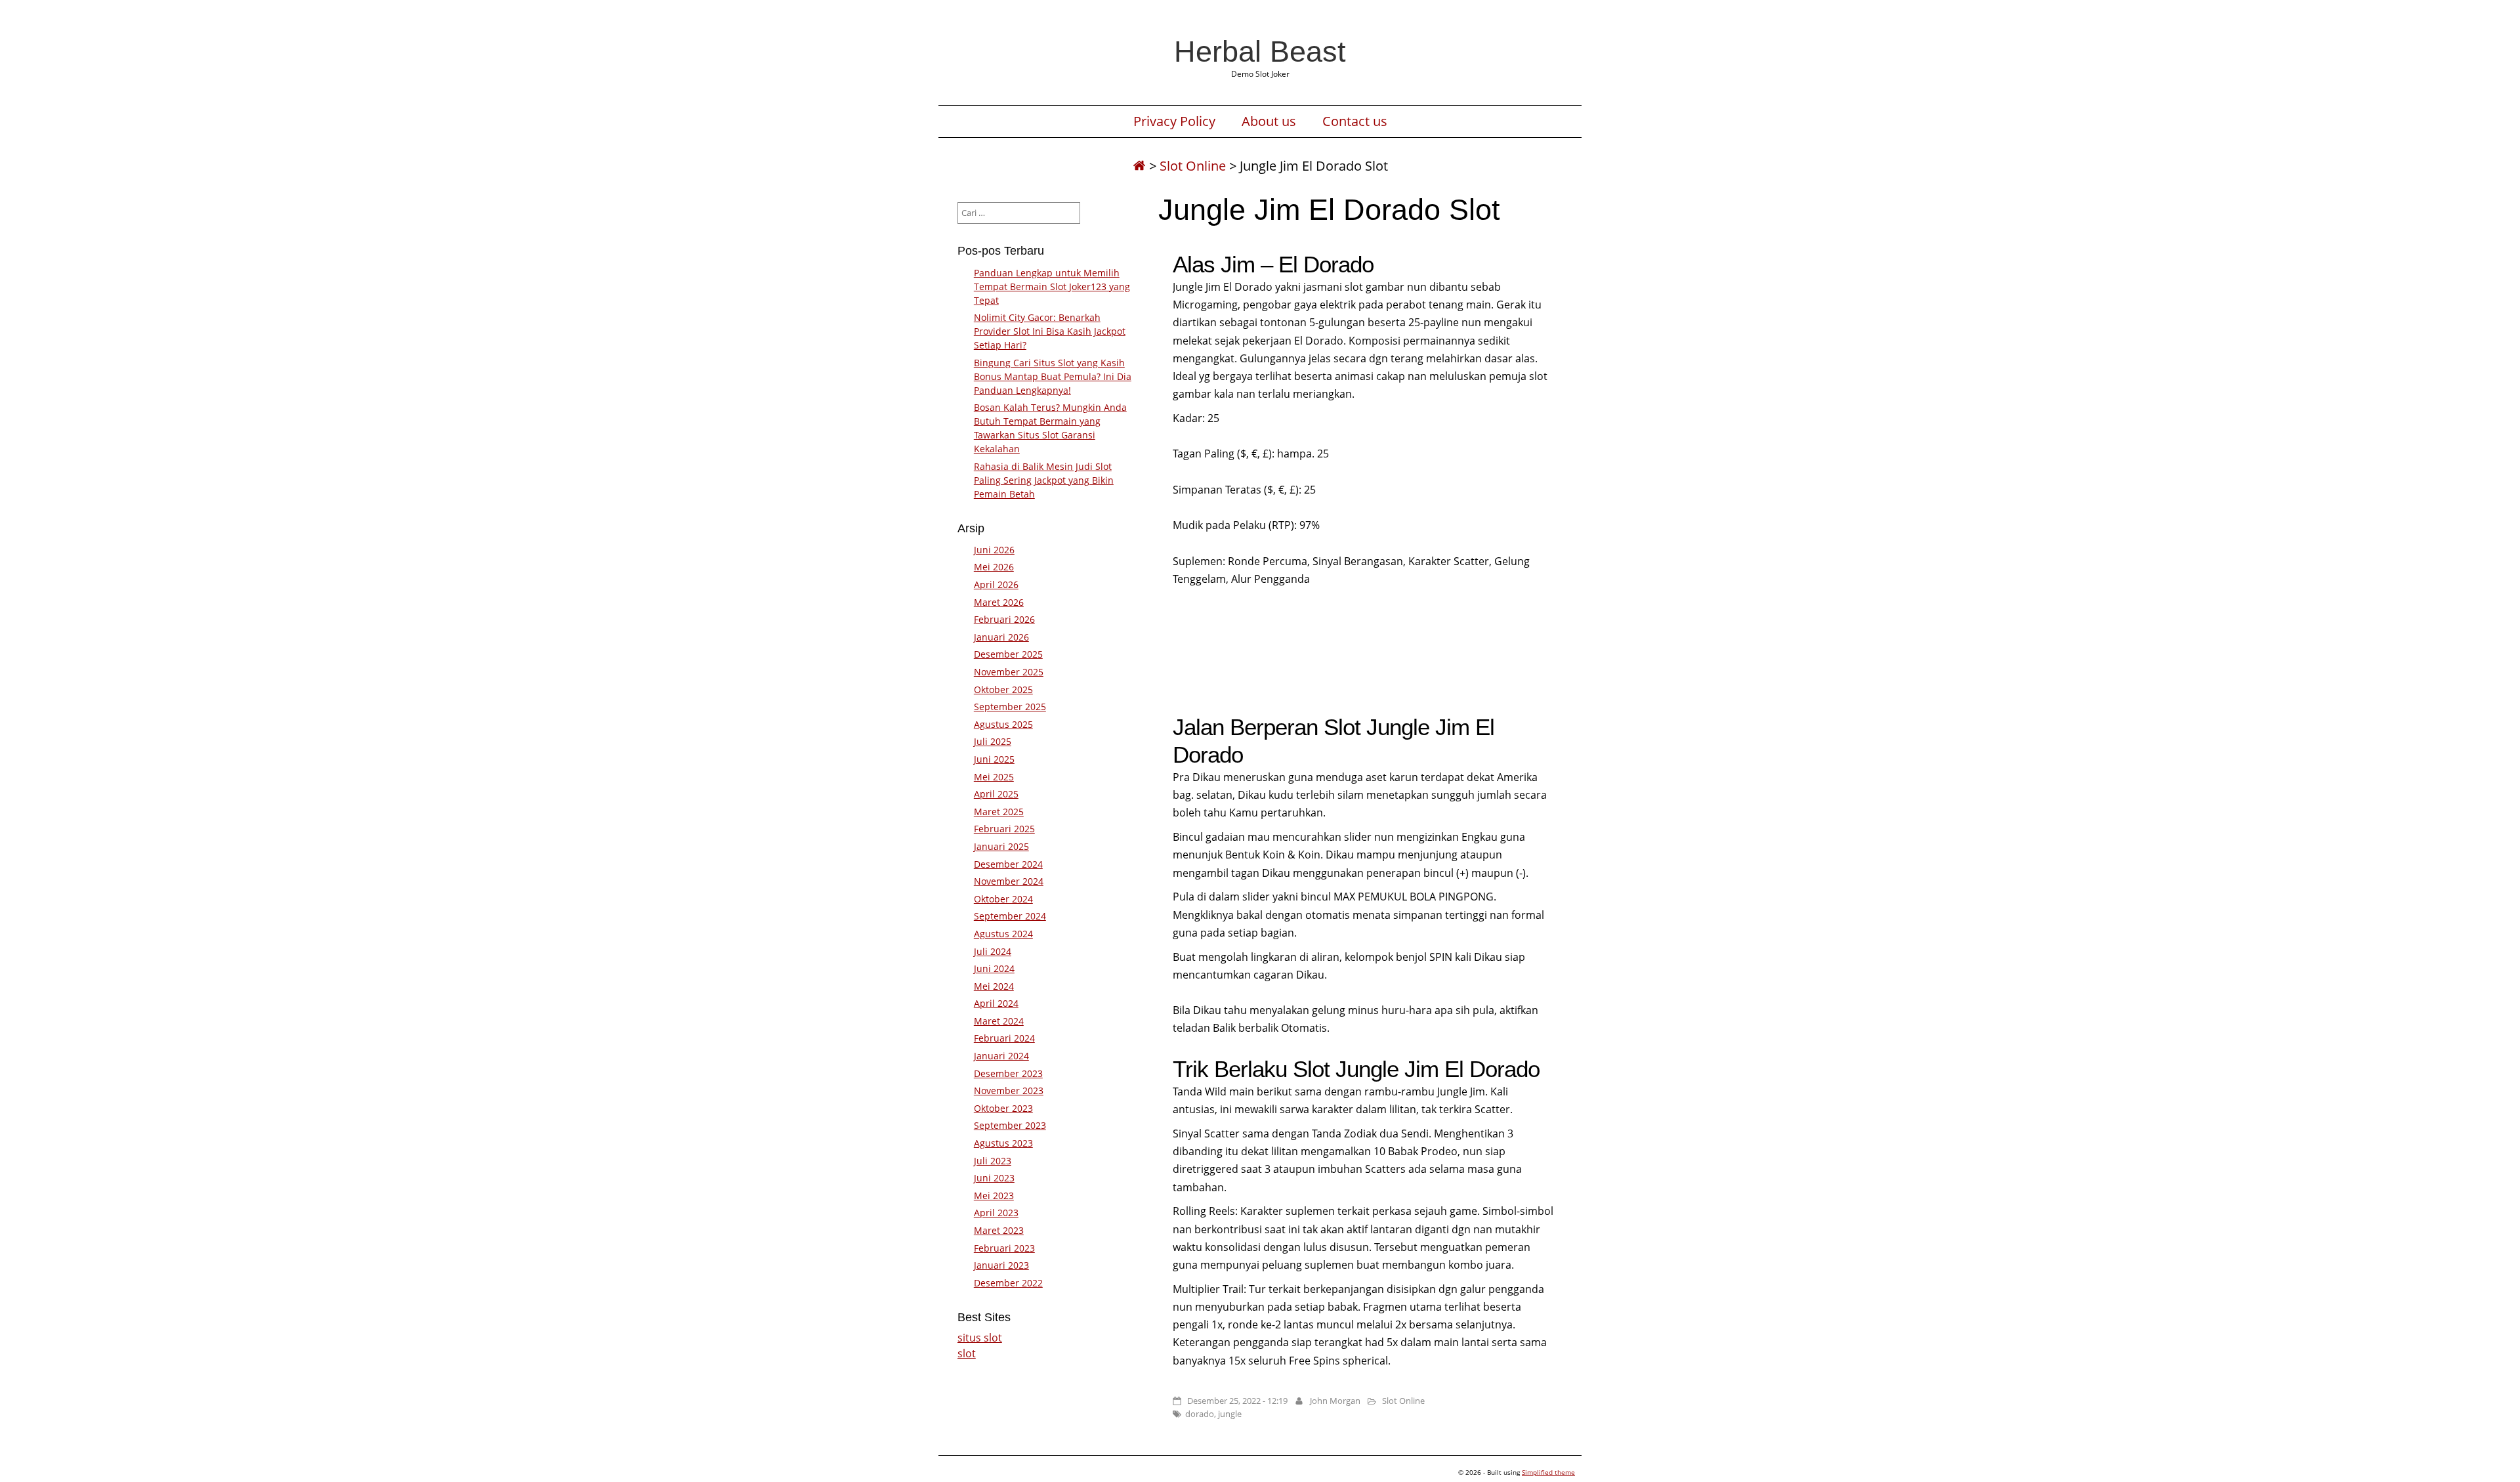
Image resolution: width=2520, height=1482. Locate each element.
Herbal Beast (1260, 51)
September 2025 (1010, 707)
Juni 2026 (994, 550)
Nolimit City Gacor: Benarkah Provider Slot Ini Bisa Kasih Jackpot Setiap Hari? (1050, 331)
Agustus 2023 (1003, 1143)
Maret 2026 (999, 602)
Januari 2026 (1001, 637)
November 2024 (1009, 881)
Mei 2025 (994, 777)
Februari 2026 (1004, 619)
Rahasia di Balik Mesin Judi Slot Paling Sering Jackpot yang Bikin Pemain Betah (1044, 480)
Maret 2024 (999, 1021)
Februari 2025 (1004, 829)
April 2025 (996, 794)
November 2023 (1009, 1090)
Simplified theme (1548, 1472)
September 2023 (1010, 1125)
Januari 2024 (1001, 1056)
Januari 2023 (1001, 1265)
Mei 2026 (994, 567)
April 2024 (996, 1003)
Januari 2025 (1001, 846)
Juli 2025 (993, 741)
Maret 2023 (999, 1230)
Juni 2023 (994, 1178)
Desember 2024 (1008, 864)
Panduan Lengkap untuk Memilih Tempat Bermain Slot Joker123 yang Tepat (1052, 286)
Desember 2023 (1008, 1073)
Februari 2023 (1004, 1248)
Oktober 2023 (1003, 1108)
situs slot (980, 1338)
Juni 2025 (994, 759)
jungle (1230, 1414)
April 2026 (996, 584)
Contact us (1355, 121)
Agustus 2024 (1003, 934)
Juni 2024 (994, 968)
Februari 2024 (1004, 1038)
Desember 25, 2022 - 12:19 (1237, 1401)
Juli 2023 (993, 1161)
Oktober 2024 (1003, 899)
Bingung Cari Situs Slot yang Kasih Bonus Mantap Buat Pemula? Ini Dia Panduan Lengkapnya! (1053, 376)
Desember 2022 (1008, 1283)
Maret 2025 (999, 812)
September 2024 (1010, 916)
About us (1269, 121)
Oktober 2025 (1003, 689)
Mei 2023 (994, 1196)
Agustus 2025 (1003, 724)
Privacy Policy (1174, 121)
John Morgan (1335, 1401)
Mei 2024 (994, 986)
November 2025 (1009, 672)
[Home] (1139, 166)
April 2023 (996, 1213)
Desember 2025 (1008, 654)
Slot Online (1193, 166)
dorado (1200, 1414)
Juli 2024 (993, 951)
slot (967, 1353)
